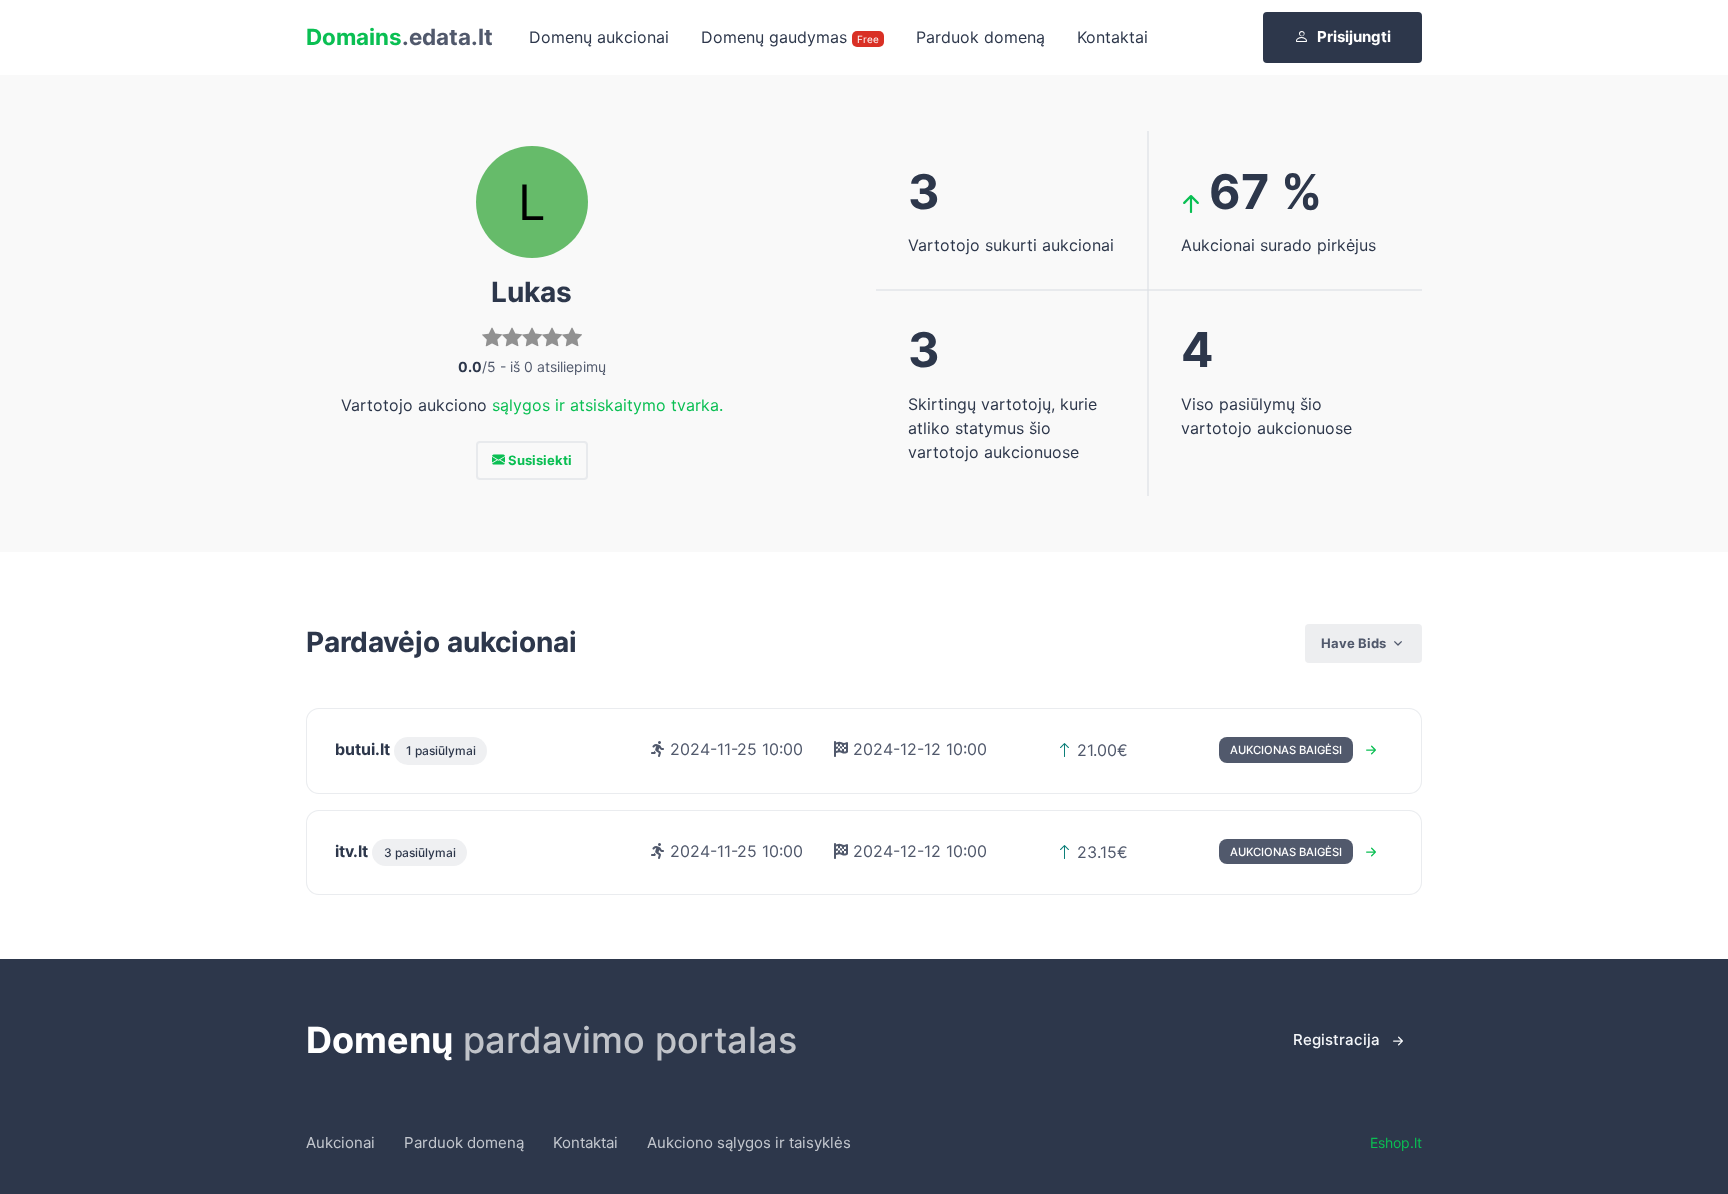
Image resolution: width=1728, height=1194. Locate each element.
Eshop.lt (1396, 1142)
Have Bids (1353, 643)
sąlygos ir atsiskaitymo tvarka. (607, 405)
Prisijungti (1354, 36)
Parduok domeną (980, 37)
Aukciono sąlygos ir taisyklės (749, 1142)
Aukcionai (340, 1142)
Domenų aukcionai (599, 37)
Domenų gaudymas (790, 37)
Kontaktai (1112, 37)
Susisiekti (538, 460)
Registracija (1336, 1039)
